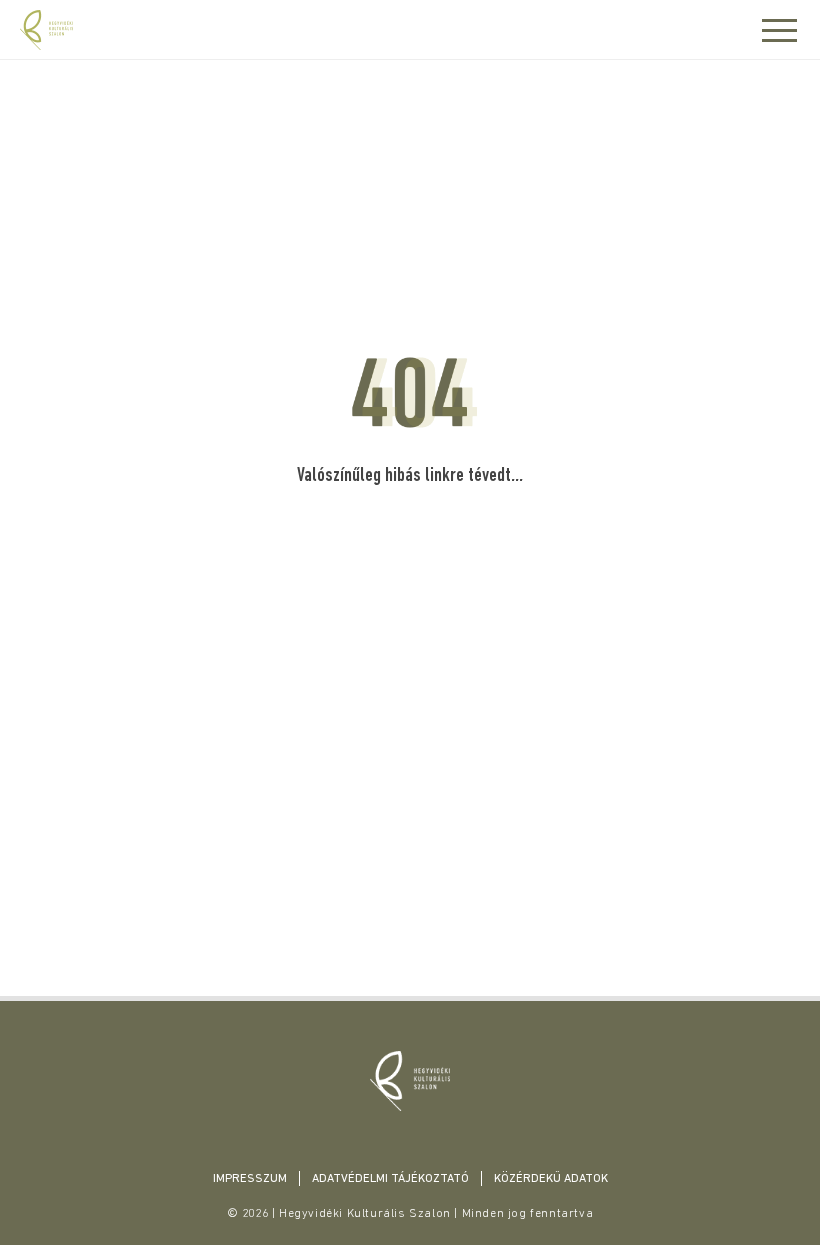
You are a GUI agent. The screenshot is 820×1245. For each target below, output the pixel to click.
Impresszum (250, 1179)
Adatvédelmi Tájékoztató (390, 1179)
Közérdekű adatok (551, 1179)
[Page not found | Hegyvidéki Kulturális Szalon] (410, 1081)
